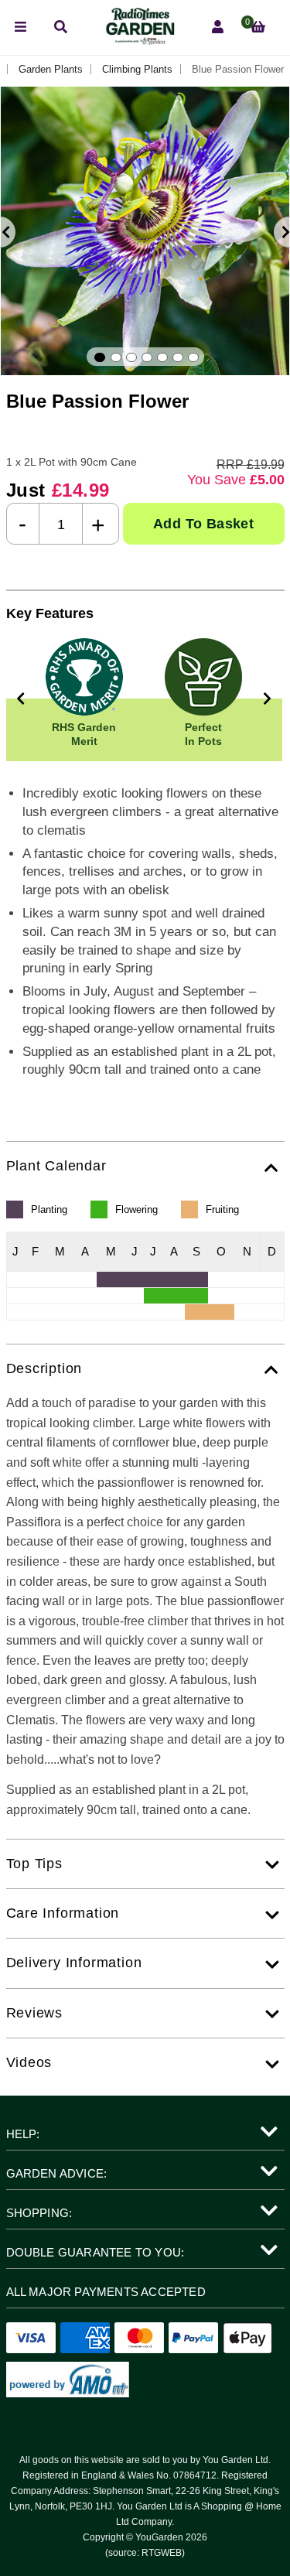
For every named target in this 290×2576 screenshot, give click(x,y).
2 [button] (116, 357)
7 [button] (193, 357)
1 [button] (100, 357)
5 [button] (162, 357)
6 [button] (178, 357)
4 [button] (147, 357)
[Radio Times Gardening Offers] (139, 41)
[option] (145, 231)
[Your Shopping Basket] (258, 27)
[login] (218, 27)
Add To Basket (203, 524)
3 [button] (131, 357)
